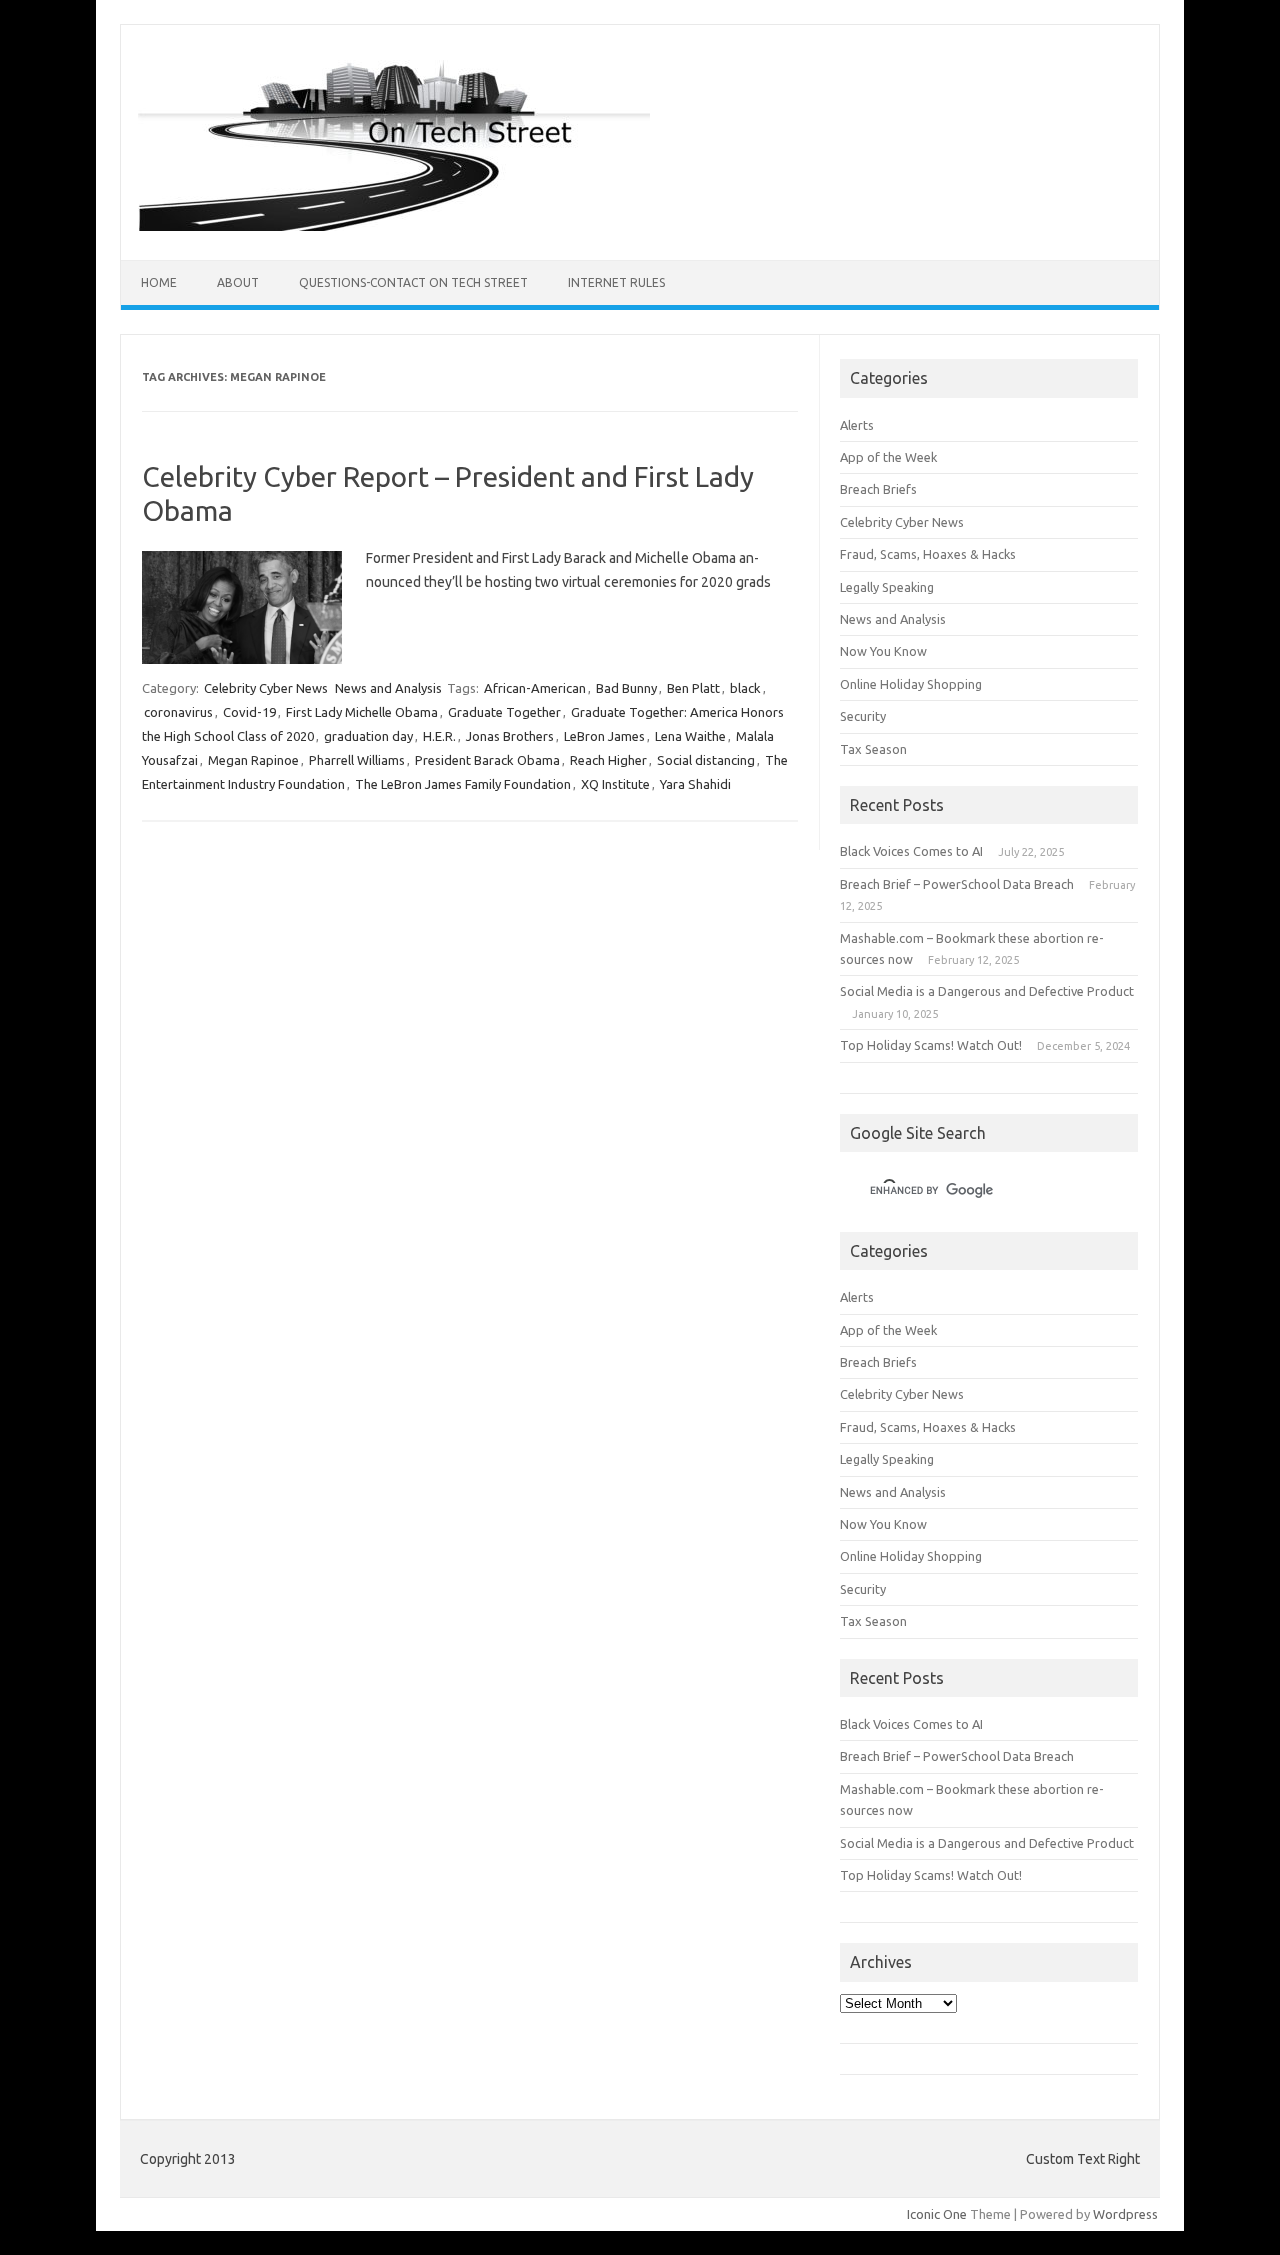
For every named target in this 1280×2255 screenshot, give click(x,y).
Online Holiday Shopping (911, 684)
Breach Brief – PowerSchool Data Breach (957, 884)
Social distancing (706, 760)
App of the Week (888, 457)
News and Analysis (388, 688)
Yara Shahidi (695, 784)
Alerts (857, 425)
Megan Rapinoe (253, 760)
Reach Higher (608, 760)
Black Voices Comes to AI (911, 851)
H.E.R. (439, 736)
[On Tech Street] (394, 226)
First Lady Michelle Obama (362, 712)
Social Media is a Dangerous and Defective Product (987, 991)
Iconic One (937, 2214)
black (745, 688)
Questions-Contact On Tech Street (413, 282)
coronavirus (178, 712)
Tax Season (873, 749)
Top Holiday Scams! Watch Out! (931, 1045)
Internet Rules (616, 282)
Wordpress (1125, 2214)
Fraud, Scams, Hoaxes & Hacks (928, 554)
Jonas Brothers (510, 736)
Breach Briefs (878, 489)
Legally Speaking (887, 587)
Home (159, 282)
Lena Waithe (690, 736)
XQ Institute (615, 784)
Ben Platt (693, 688)
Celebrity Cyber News (266, 688)
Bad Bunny (626, 688)
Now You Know (883, 651)
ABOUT (238, 282)
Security (863, 716)
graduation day (368, 736)
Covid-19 (249, 712)
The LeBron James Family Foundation (463, 784)
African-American (535, 688)
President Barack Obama (487, 760)
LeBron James (604, 736)
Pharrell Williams (357, 760)
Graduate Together (504, 712)
